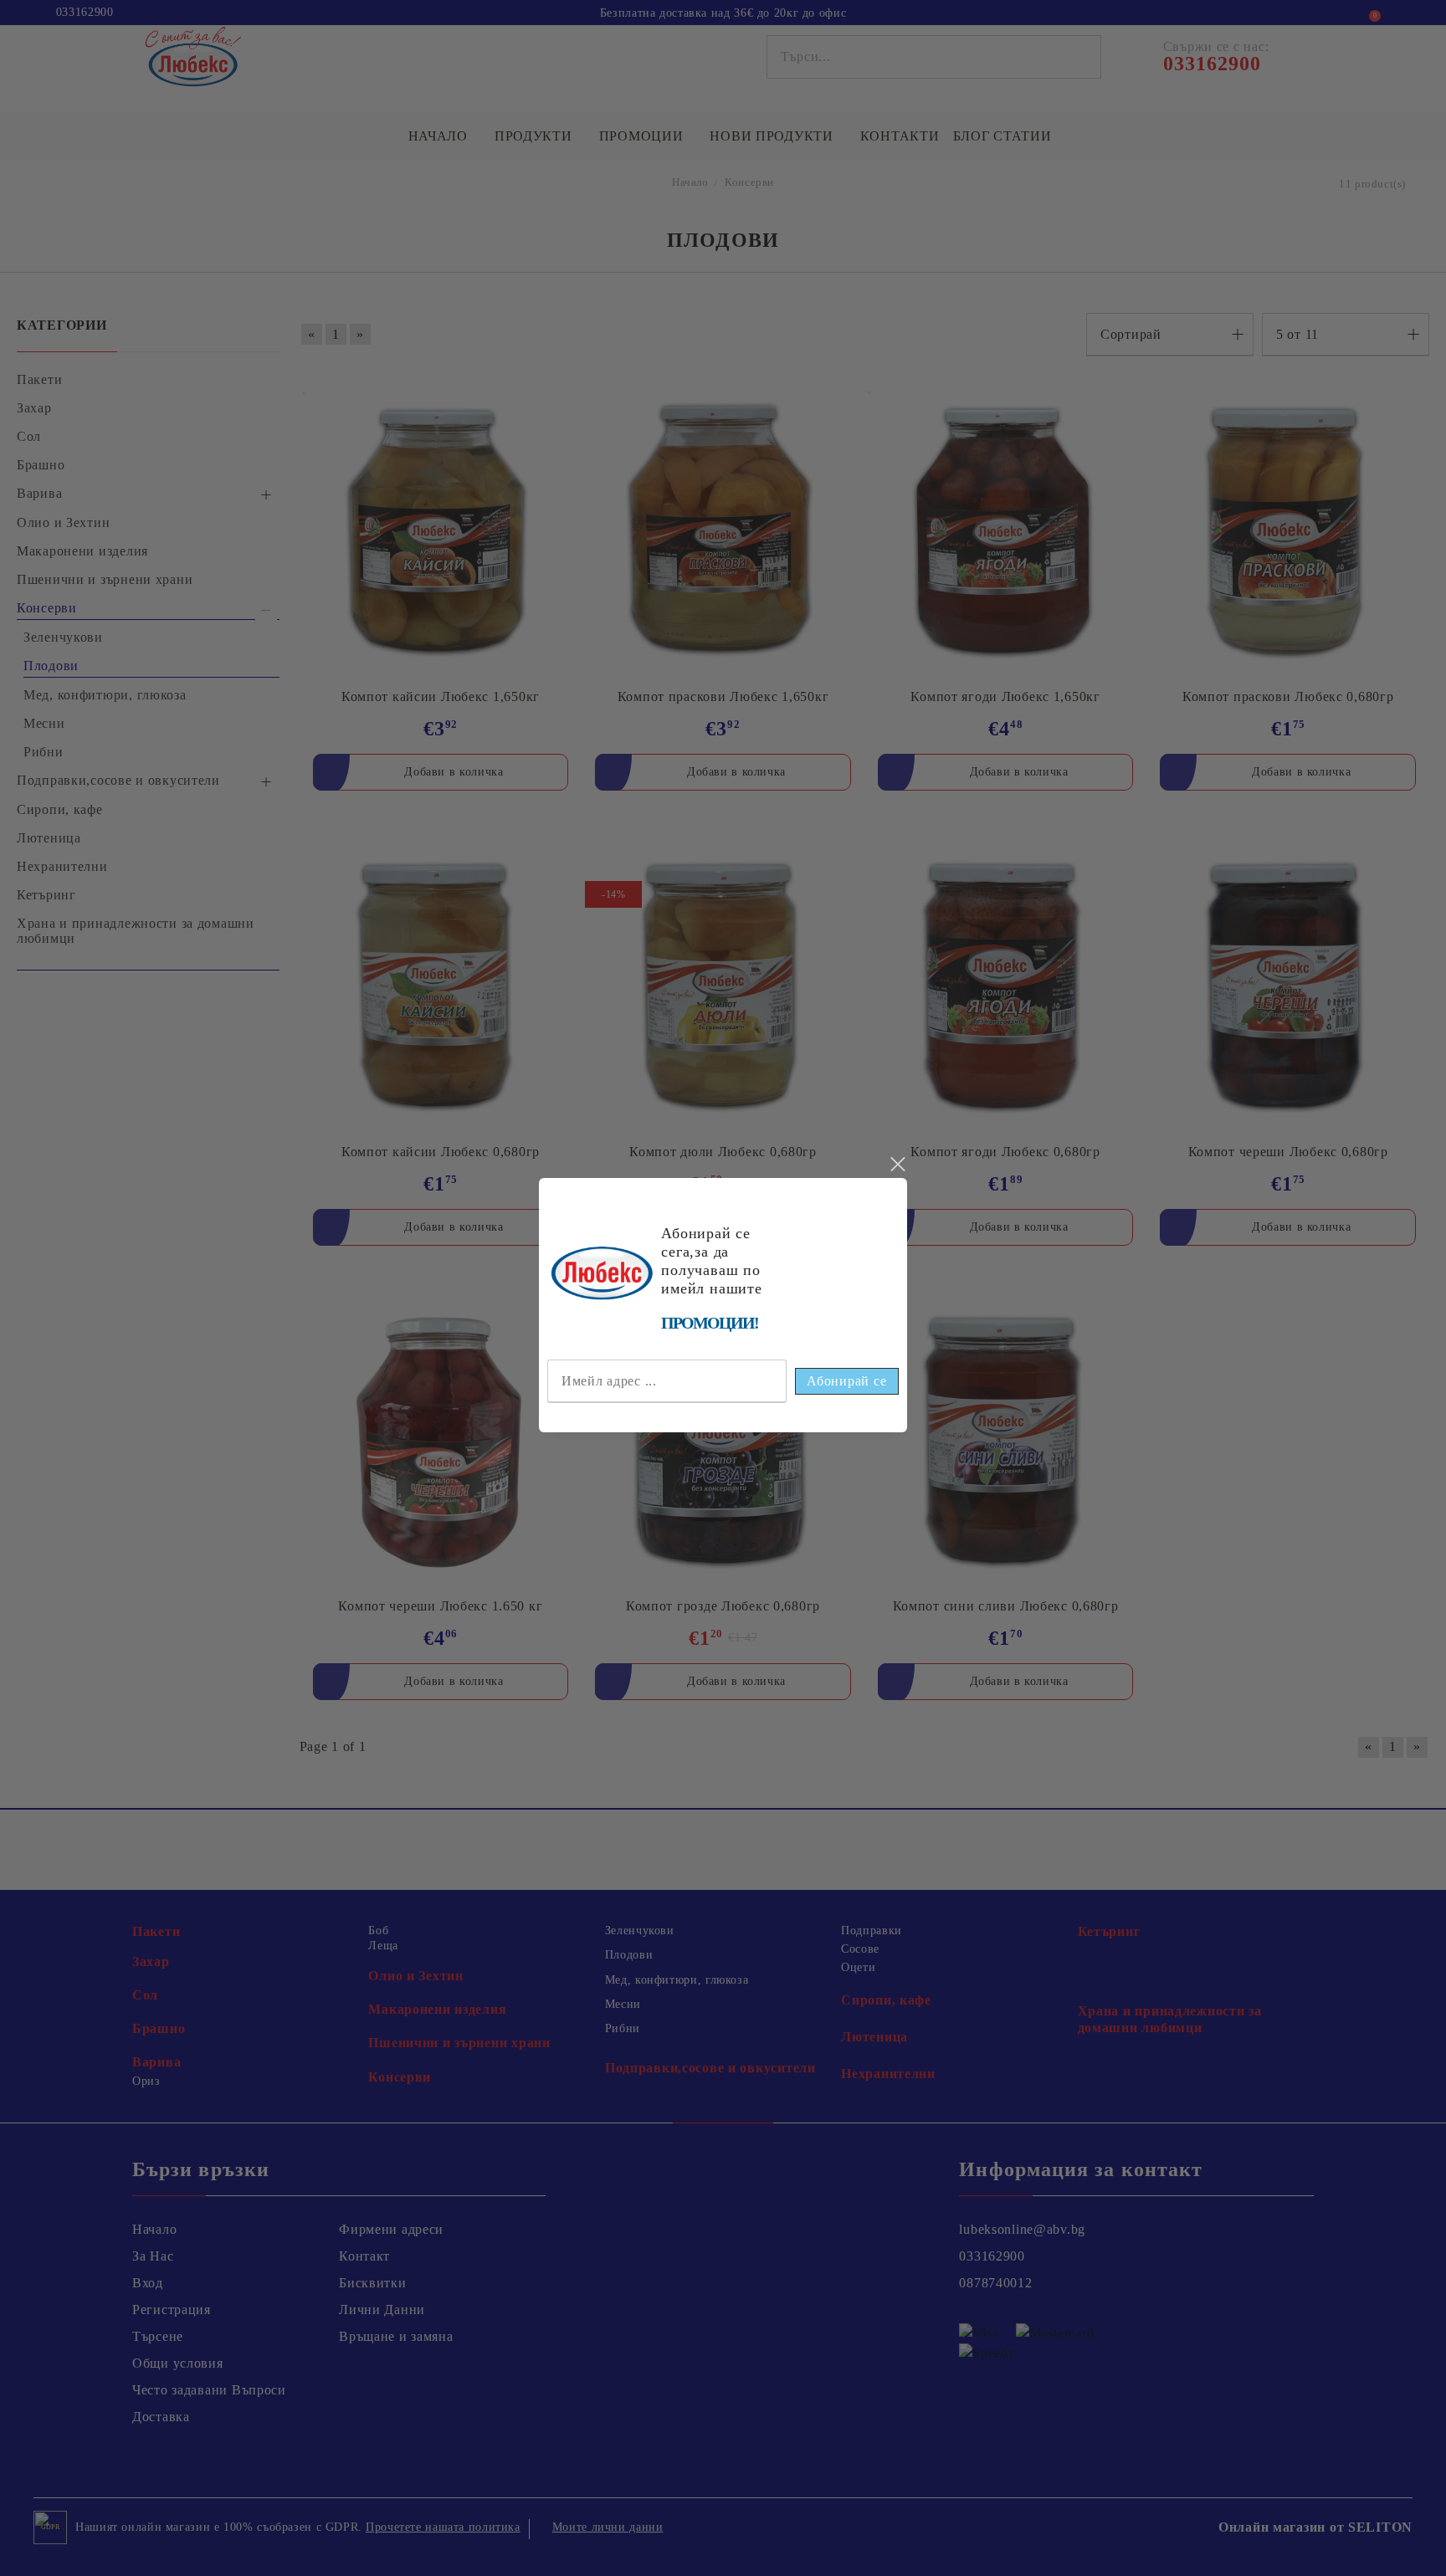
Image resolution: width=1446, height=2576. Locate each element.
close (897, 1165)
